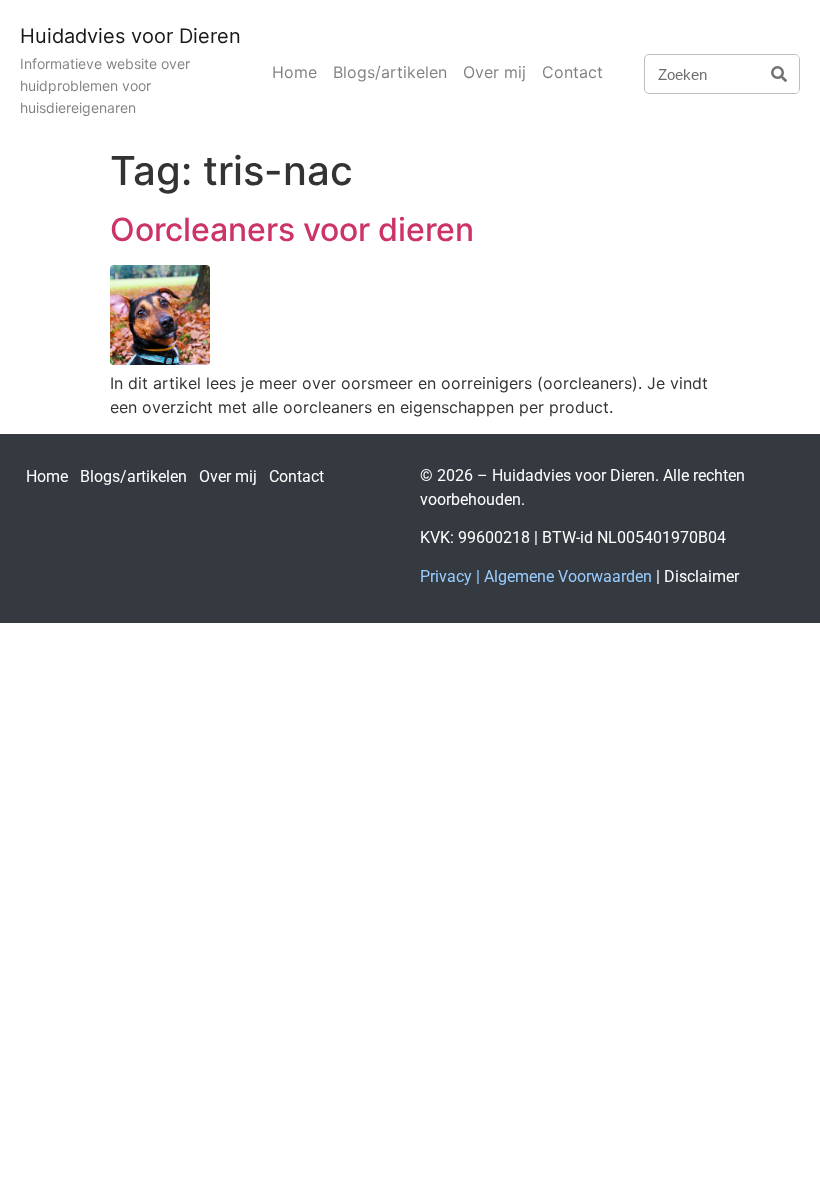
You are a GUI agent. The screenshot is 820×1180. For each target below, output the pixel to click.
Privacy (446, 576)
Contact (572, 72)
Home (294, 72)
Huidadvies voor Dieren (130, 36)
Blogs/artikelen (390, 72)
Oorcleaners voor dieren (292, 229)
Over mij (494, 72)
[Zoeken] (779, 74)
